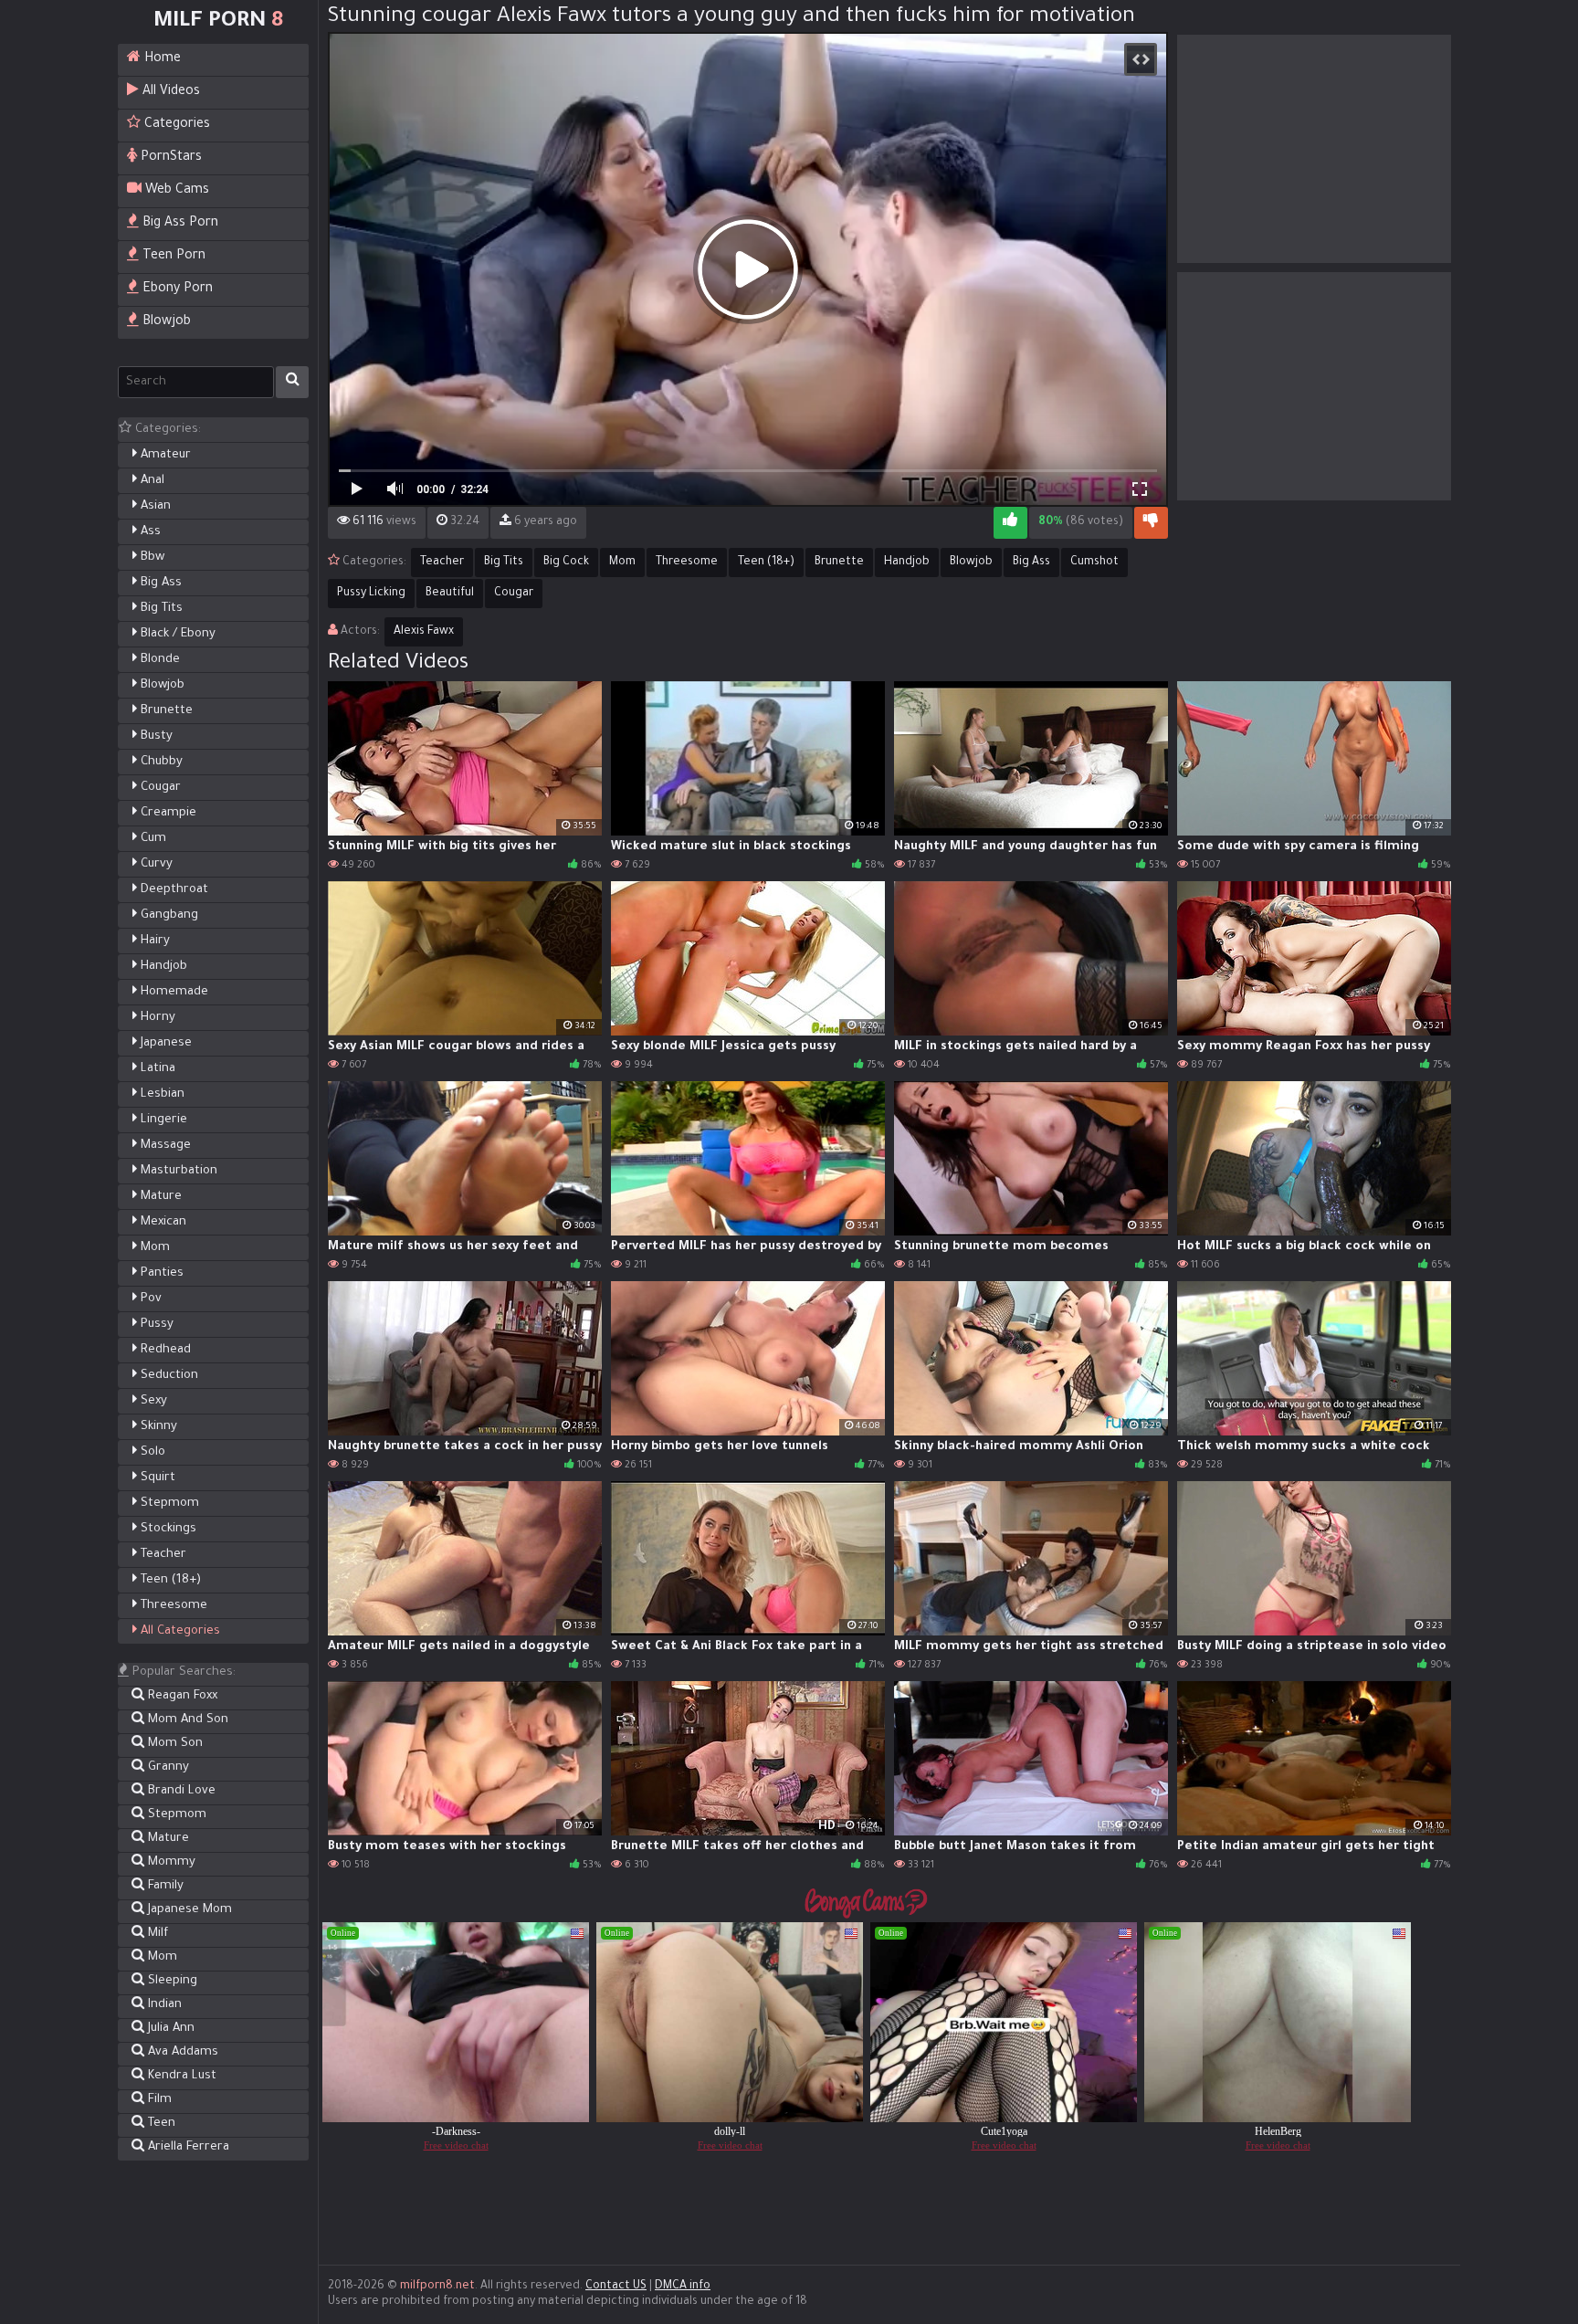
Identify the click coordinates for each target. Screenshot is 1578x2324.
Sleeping (171, 1981)
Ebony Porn (176, 289)
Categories (175, 125)
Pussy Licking (371, 594)
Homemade (173, 992)
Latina (156, 1069)
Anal (151, 481)
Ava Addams (181, 2052)
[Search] (292, 382)
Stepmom (168, 1504)
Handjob (162, 967)
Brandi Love (180, 1791)
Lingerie (162, 1120)
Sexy (152, 1401)
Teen (160, 2124)
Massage (164, 1146)
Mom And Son (186, 1720)
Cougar (159, 788)
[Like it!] (1010, 523)
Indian (163, 2005)
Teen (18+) (169, 1580)
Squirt (156, 1478)
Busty (155, 736)
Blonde (158, 660)
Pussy (155, 1325)
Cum (152, 839)
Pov (149, 1299)
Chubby (160, 762)
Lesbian (161, 1094)
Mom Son (174, 1744)
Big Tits (160, 609)
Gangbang (168, 915)
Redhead (164, 1350)
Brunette (165, 711)
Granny (167, 1767)
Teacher (162, 1555)
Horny (156, 1018)
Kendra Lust (180, 2076)
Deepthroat (173, 890)
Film (158, 2100)
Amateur (164, 455)
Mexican (162, 1222)
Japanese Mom (188, 1910)
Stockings (167, 1529)
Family (164, 1886)
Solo (151, 1452)
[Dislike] (1151, 523)
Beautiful (450, 594)
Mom (153, 1248)
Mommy (170, 1862)
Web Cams (175, 191)
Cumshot (1094, 563)
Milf (156, 1934)
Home (161, 59)
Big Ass (159, 583)
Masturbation (177, 1171)
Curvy (155, 864)
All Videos (169, 92)
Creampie (167, 813)
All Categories (179, 1631)
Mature (159, 1197)
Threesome (172, 1606)
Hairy (153, 941)
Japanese (164, 1043)
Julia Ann (169, 2029)
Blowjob (165, 322)
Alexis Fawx (424, 632)
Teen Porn (172, 257)
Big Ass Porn (179, 224)
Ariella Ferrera (187, 2147)
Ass (149, 532)
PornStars (169, 158)
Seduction (168, 1376)
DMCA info (683, 2287)
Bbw (151, 557)
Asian (154, 506)
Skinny (157, 1427)
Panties (160, 1273)
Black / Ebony (176, 634)
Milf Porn (218, 22)
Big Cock (566, 563)
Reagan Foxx (181, 1696)
